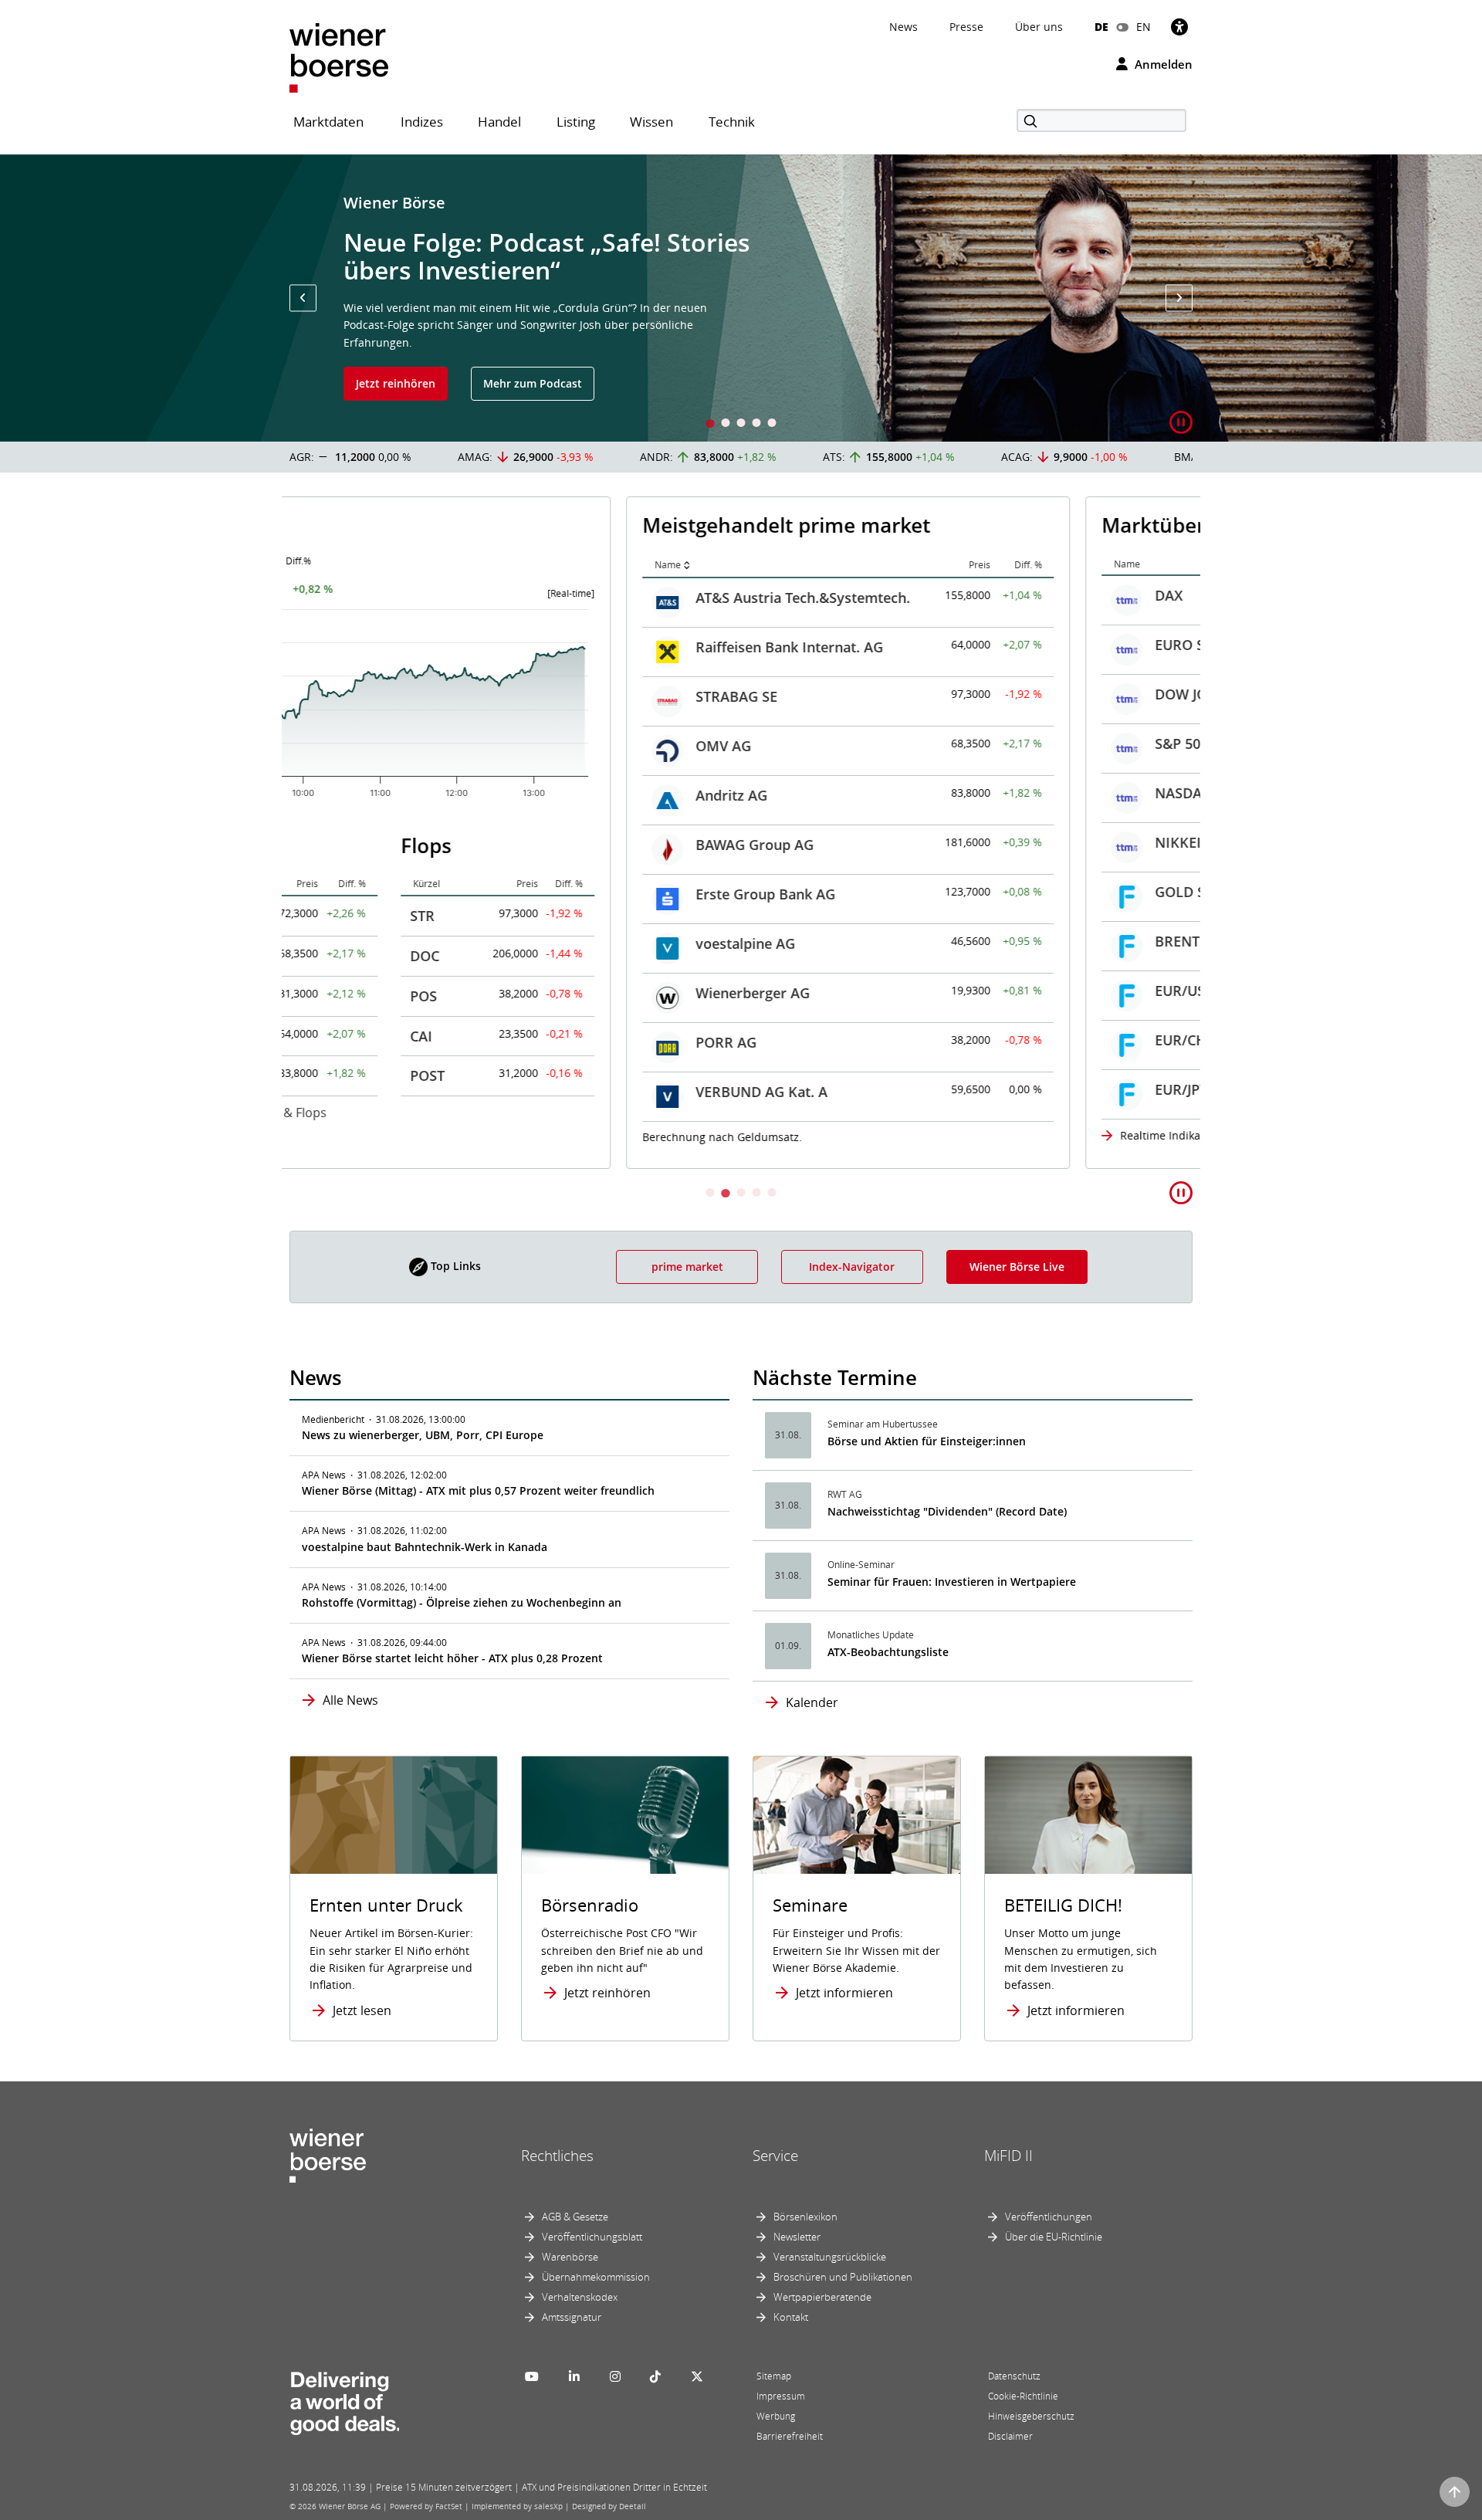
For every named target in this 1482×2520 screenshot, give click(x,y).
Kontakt (791, 2317)
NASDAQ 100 (861, 793)
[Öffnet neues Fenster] (1088, 1815)
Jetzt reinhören (396, 383)
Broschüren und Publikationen (843, 2277)
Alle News (350, 1700)
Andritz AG (395, 795)
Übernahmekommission (596, 2277)
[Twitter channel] (697, 2376)
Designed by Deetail (609, 2506)
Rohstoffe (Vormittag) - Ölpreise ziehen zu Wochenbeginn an (462, 1602)
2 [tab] (726, 424)
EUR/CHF (848, 1040)
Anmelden (1162, 64)
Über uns (1039, 27)
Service (775, 2156)
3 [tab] (741, 424)
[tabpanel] (741, 298)
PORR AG (389, 1042)
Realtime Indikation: (835, 1135)
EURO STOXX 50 (870, 645)
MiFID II (1008, 2156)
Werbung (776, 2416)
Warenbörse (570, 2257)
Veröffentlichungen (1049, 2217)
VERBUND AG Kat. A (425, 1092)
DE (1101, 27)
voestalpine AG (409, 943)
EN (1144, 27)
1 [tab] (710, 424)
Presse (966, 27)
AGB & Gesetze (575, 2217)
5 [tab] (772, 424)
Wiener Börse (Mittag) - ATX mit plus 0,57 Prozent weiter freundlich (478, 1490)
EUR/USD (848, 991)
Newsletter (797, 2237)
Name (331, 565)
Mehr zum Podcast (533, 383)
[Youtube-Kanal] (532, 2376)
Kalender (812, 1702)
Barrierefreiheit (790, 2436)
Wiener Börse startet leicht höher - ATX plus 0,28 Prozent (452, 1658)
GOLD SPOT (856, 892)
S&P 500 (845, 743)
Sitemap (774, 2376)
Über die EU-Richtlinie (1054, 2237)
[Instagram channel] (615, 2376)
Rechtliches (557, 2156)
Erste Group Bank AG (429, 894)
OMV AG (387, 746)
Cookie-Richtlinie (1023, 2396)
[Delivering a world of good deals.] (344, 2400)
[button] (303, 298)
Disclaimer (1010, 2436)
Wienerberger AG (416, 993)
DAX (832, 595)
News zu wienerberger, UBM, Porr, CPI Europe (423, 1435)
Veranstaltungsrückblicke (830, 2257)
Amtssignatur (572, 2317)
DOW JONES (858, 694)
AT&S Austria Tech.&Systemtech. (466, 598)
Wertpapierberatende (822, 2297)
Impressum (781, 2396)
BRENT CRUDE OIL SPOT (898, 941)
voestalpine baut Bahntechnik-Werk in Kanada (425, 1547)
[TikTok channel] (655, 2376)
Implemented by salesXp (517, 2506)
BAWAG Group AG (418, 845)
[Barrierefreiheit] (1179, 27)
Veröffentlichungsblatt (592, 2237)
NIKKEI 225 (855, 842)
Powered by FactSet (426, 2506)
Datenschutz (1014, 2376)
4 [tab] (756, 424)
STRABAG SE (400, 696)
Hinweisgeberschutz (1031, 2416)
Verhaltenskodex (580, 2297)
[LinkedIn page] (574, 2376)
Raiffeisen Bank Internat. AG (453, 647)
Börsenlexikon (805, 2217)
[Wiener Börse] (339, 57)
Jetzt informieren (844, 1993)
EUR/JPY (845, 1089)
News (903, 27)
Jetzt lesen (362, 2010)
